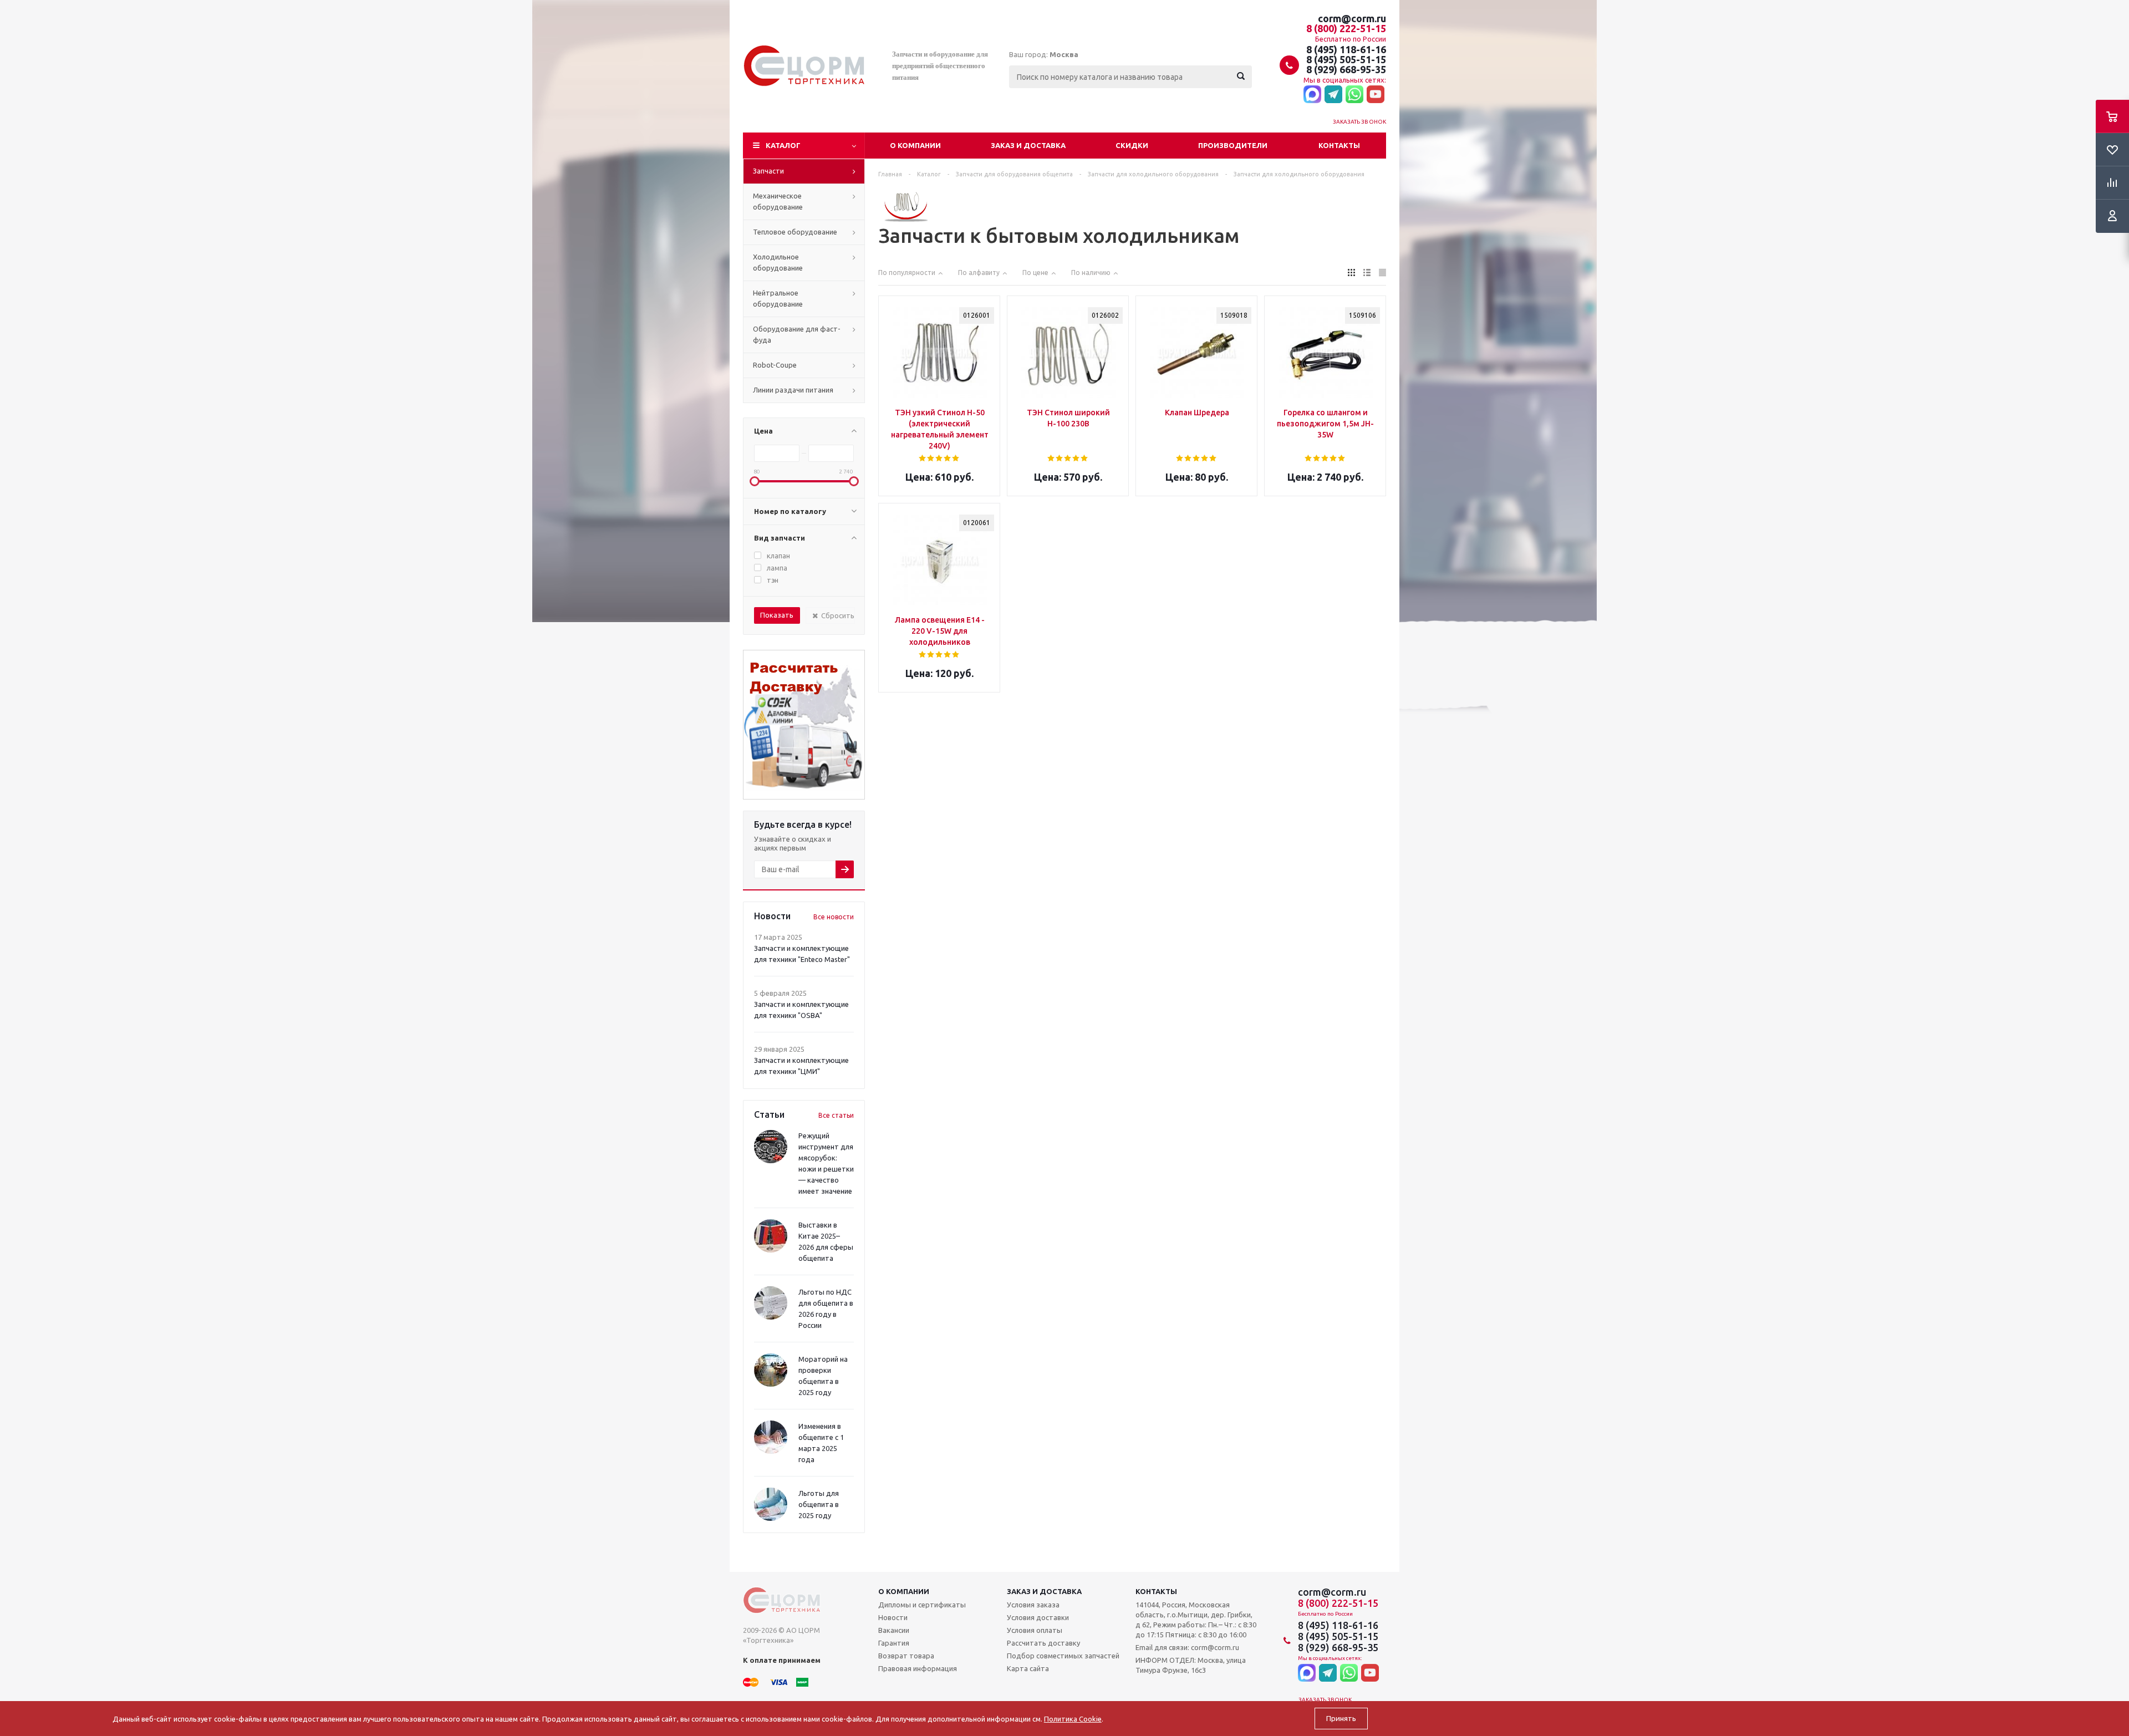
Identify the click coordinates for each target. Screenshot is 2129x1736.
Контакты (1339, 145)
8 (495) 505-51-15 (1346, 59)
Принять (1341, 1719)
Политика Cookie (1073, 1719)
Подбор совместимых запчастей (1063, 1656)
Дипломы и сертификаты (922, 1605)
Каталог (783, 145)
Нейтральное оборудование (778, 298)
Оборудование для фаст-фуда (797, 334)
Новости (893, 1617)
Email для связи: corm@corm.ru (1187, 1647)
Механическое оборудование (778, 201)
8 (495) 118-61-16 (1346, 49)
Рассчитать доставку (1043, 1643)
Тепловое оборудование (795, 232)
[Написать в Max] (1312, 95)
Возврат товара (906, 1656)
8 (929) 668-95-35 (1346, 69)
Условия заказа (1033, 1605)
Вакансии (894, 1630)
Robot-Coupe (775, 365)
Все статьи (836, 1115)
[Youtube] (1376, 95)
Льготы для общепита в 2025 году (819, 1504)
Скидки (1132, 145)
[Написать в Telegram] (1333, 95)
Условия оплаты (1035, 1630)
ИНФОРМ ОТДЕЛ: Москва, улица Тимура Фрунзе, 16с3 (1191, 1665)
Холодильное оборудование (778, 262)
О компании (915, 145)
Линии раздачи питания (793, 390)
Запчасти (768, 171)
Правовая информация (918, 1668)
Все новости (834, 917)
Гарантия (894, 1643)
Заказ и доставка (1028, 145)
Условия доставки (1038, 1617)
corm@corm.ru (1352, 18)
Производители (1233, 145)
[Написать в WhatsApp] (1354, 95)
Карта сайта (1028, 1668)
